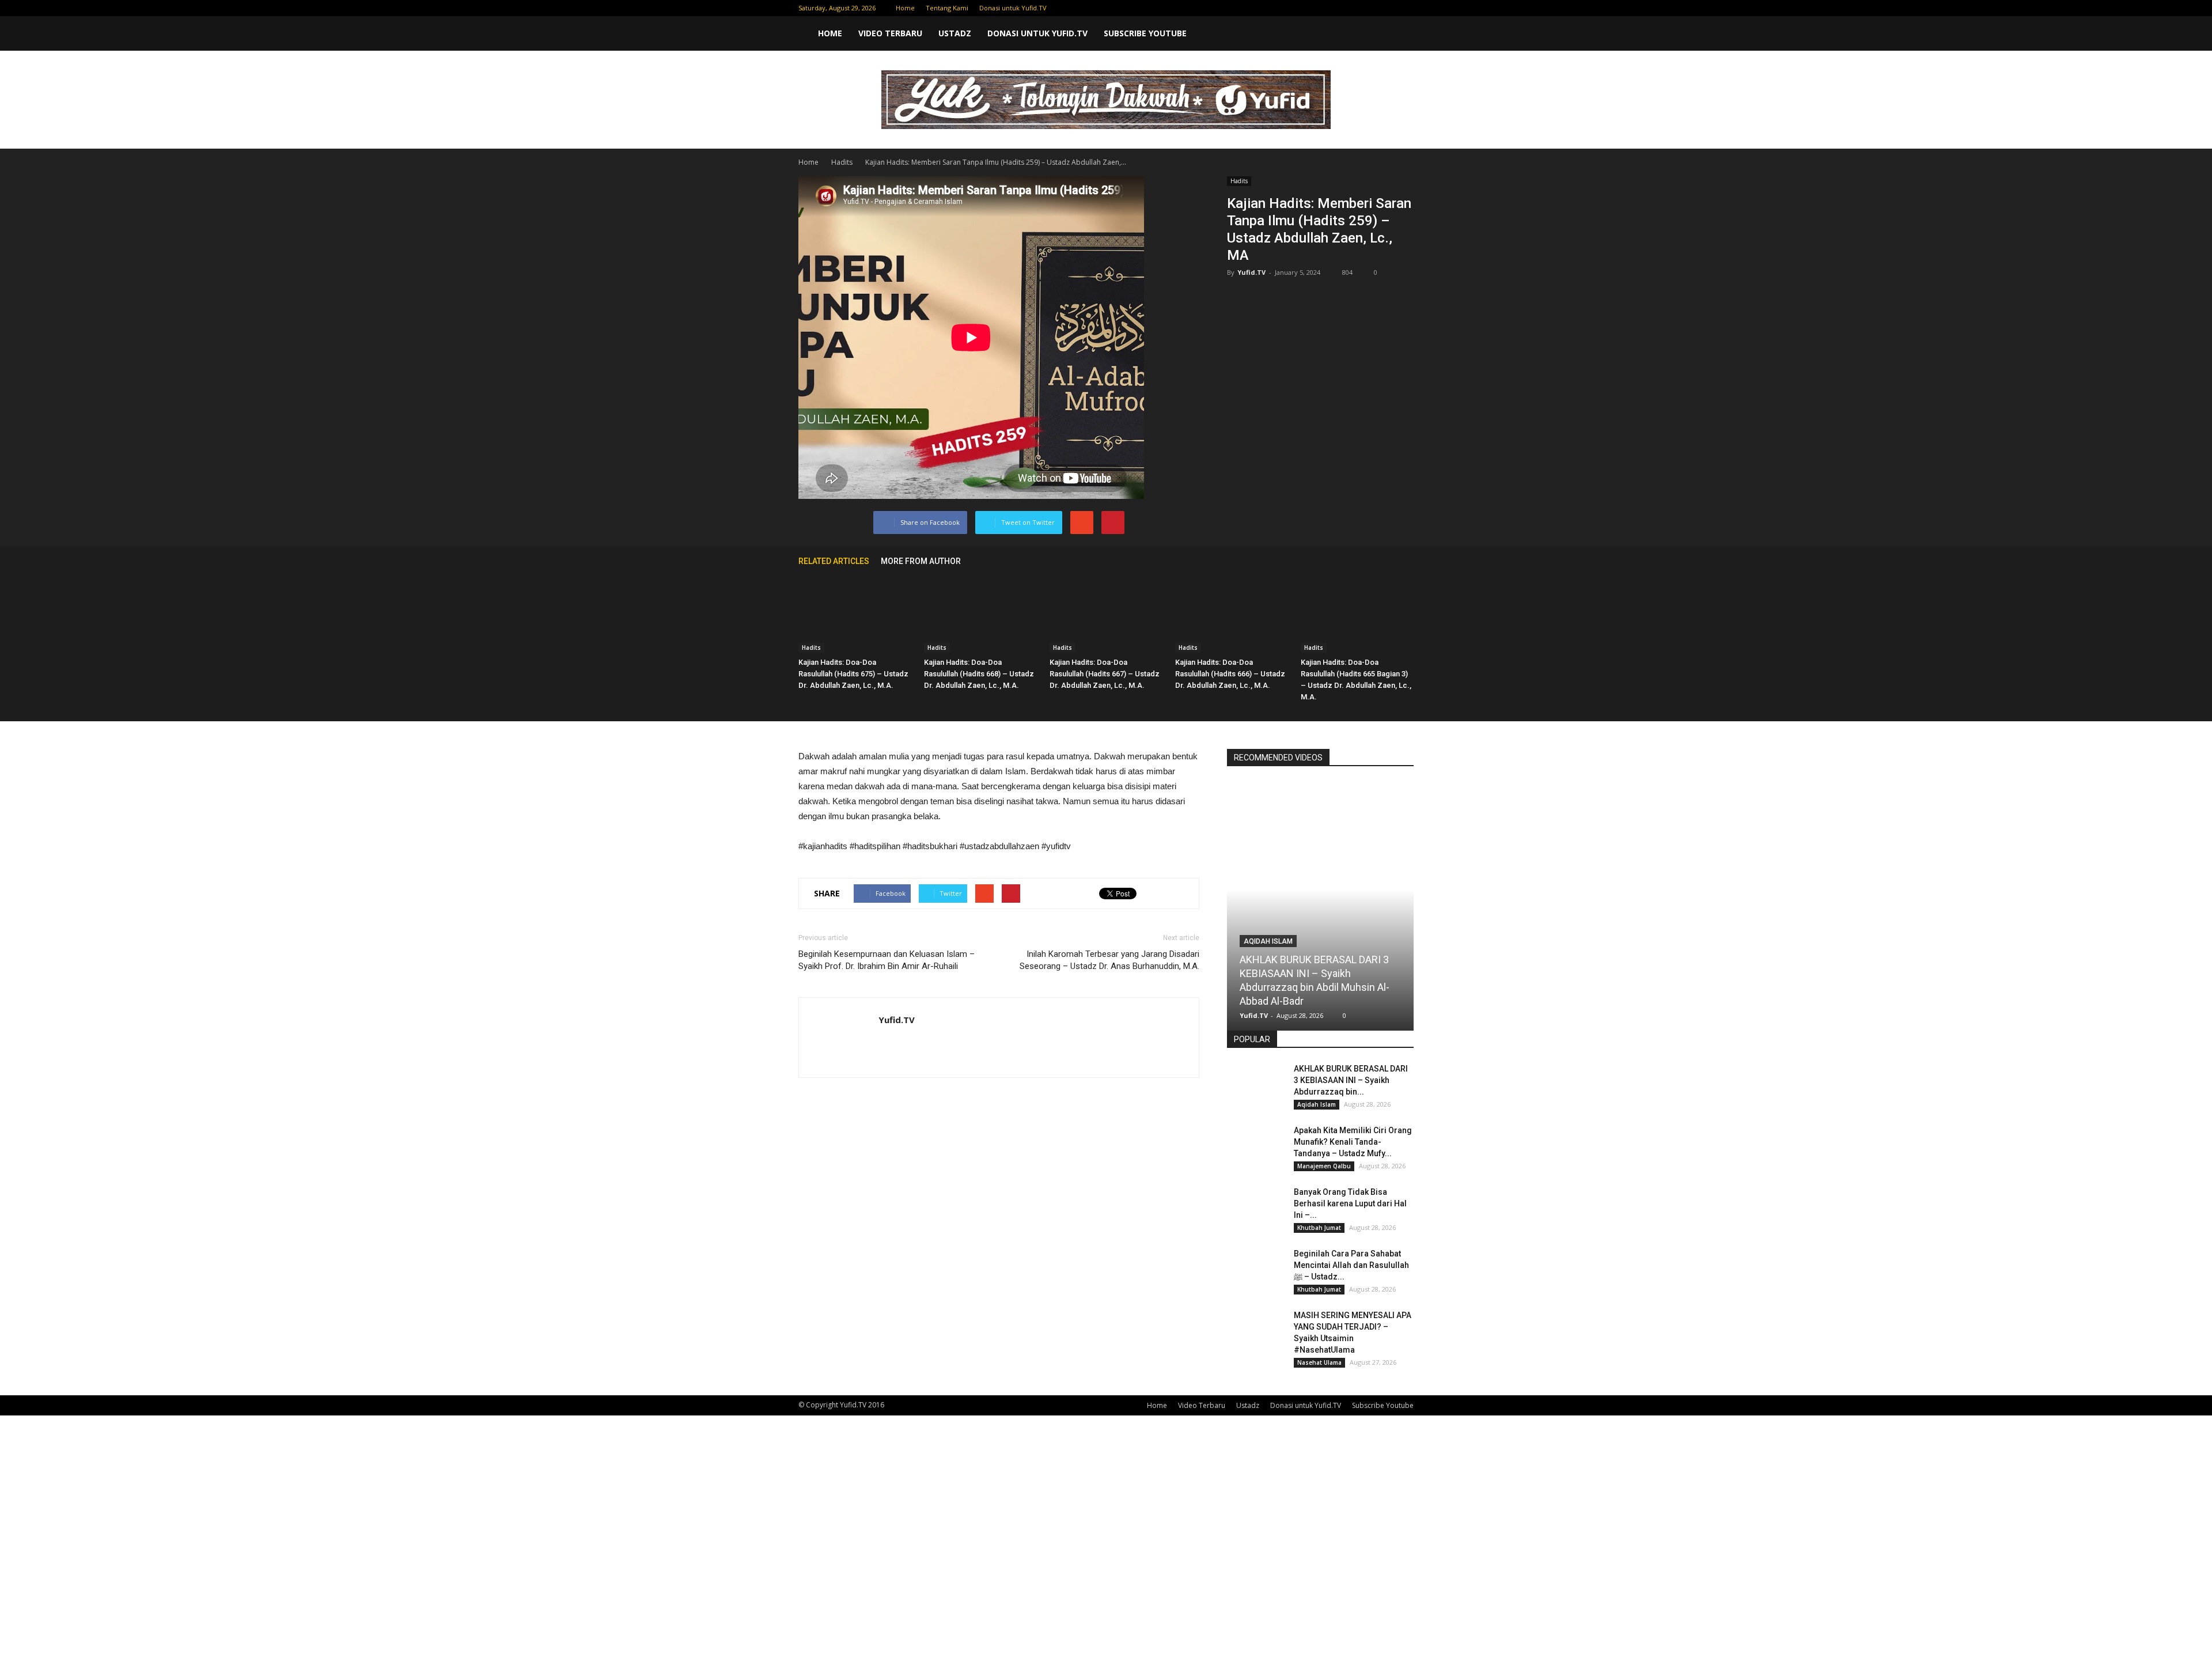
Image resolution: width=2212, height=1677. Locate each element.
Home (905, 8)
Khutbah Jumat (1319, 1228)
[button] (1400, 33)
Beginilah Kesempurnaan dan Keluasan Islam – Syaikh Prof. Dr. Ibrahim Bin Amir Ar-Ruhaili (887, 960)
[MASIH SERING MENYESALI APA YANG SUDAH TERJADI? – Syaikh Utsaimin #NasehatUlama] (1256, 1330)
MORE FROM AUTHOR (921, 561)
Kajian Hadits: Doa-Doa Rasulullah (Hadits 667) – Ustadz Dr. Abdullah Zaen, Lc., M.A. (1105, 674)
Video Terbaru (890, 33)
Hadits (1239, 181)
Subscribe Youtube (1145, 33)
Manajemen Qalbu (1324, 1166)
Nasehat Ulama (1319, 1362)
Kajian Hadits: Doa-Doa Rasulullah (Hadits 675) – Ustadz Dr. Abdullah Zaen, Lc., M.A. (853, 674)
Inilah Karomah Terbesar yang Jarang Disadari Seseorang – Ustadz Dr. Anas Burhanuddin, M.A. (1109, 960)
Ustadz (955, 33)
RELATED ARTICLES (834, 561)
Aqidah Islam (1268, 941)
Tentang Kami (947, 8)
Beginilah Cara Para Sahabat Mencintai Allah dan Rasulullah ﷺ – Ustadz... (1351, 1265)
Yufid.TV (1251, 272)
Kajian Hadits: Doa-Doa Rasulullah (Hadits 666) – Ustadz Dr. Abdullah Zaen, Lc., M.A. (1230, 674)
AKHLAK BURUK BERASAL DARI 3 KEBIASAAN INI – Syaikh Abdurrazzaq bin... (1351, 1080)
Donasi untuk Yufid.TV (1013, 8)
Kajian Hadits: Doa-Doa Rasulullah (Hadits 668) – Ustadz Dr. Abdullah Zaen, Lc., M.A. (979, 674)
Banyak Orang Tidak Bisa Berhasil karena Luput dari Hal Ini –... (1350, 1203)
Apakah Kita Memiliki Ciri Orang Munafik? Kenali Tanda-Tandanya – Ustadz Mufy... (1353, 1142)
